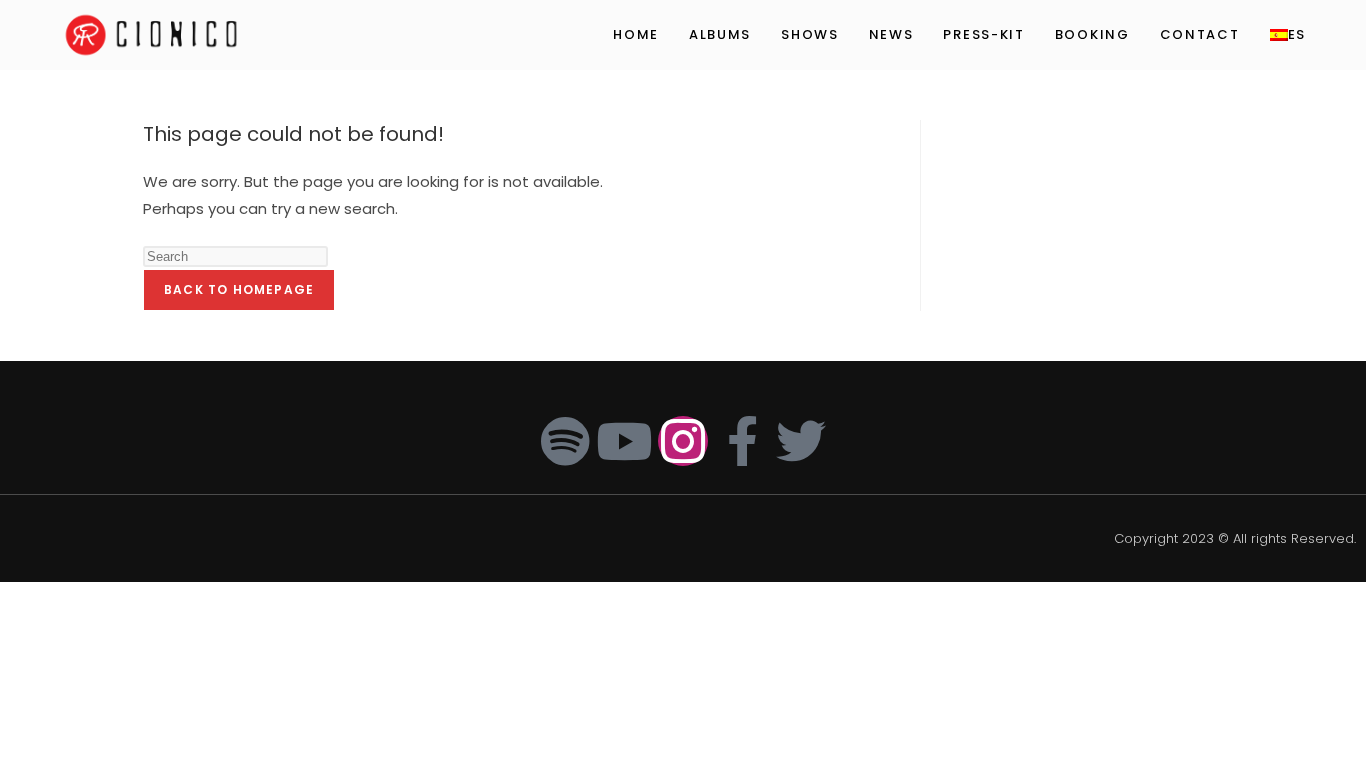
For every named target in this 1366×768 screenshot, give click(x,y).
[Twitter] (801, 441)
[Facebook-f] (742, 441)
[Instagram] (683, 441)
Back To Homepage (239, 289)
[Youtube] (624, 441)
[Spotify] (565, 441)
